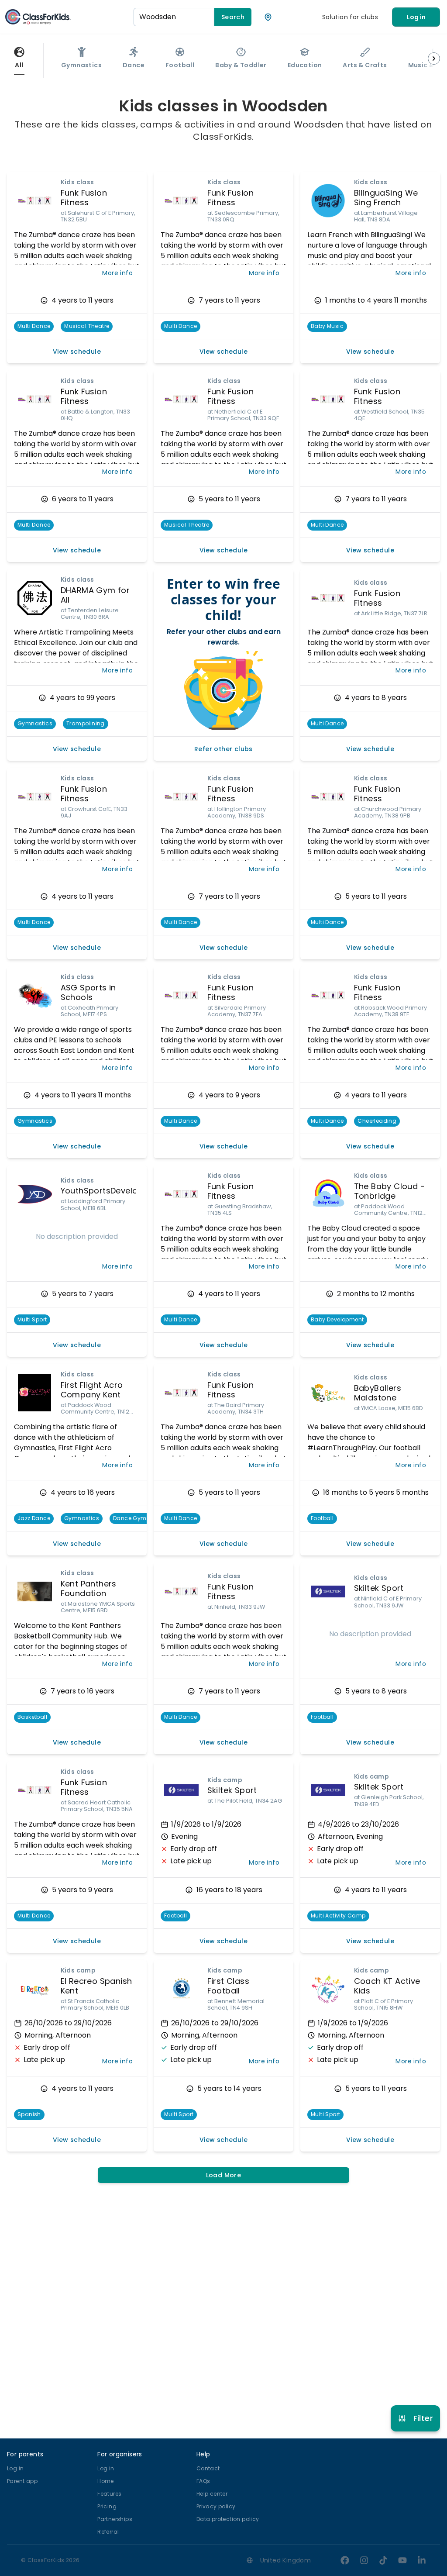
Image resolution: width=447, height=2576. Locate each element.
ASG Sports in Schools (88, 993)
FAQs (203, 2481)
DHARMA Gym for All (95, 595)
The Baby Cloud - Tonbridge (389, 1191)
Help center (212, 2494)
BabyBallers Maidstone (378, 1393)
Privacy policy (216, 2506)
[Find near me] (268, 17)
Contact (208, 2468)
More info (117, 273)
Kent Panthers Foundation (89, 1589)
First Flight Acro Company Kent (92, 1390)
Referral (108, 2532)
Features (109, 2494)
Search (233, 17)
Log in (416, 17)
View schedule (77, 352)
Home (106, 2481)
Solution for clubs (350, 17)
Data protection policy (228, 2519)
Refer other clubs (223, 749)
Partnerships (115, 2519)
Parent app (22, 2481)
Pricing (107, 2506)
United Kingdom (286, 2560)
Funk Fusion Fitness (84, 198)
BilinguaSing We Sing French (386, 198)
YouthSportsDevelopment (113, 1191)
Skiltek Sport (379, 1588)
